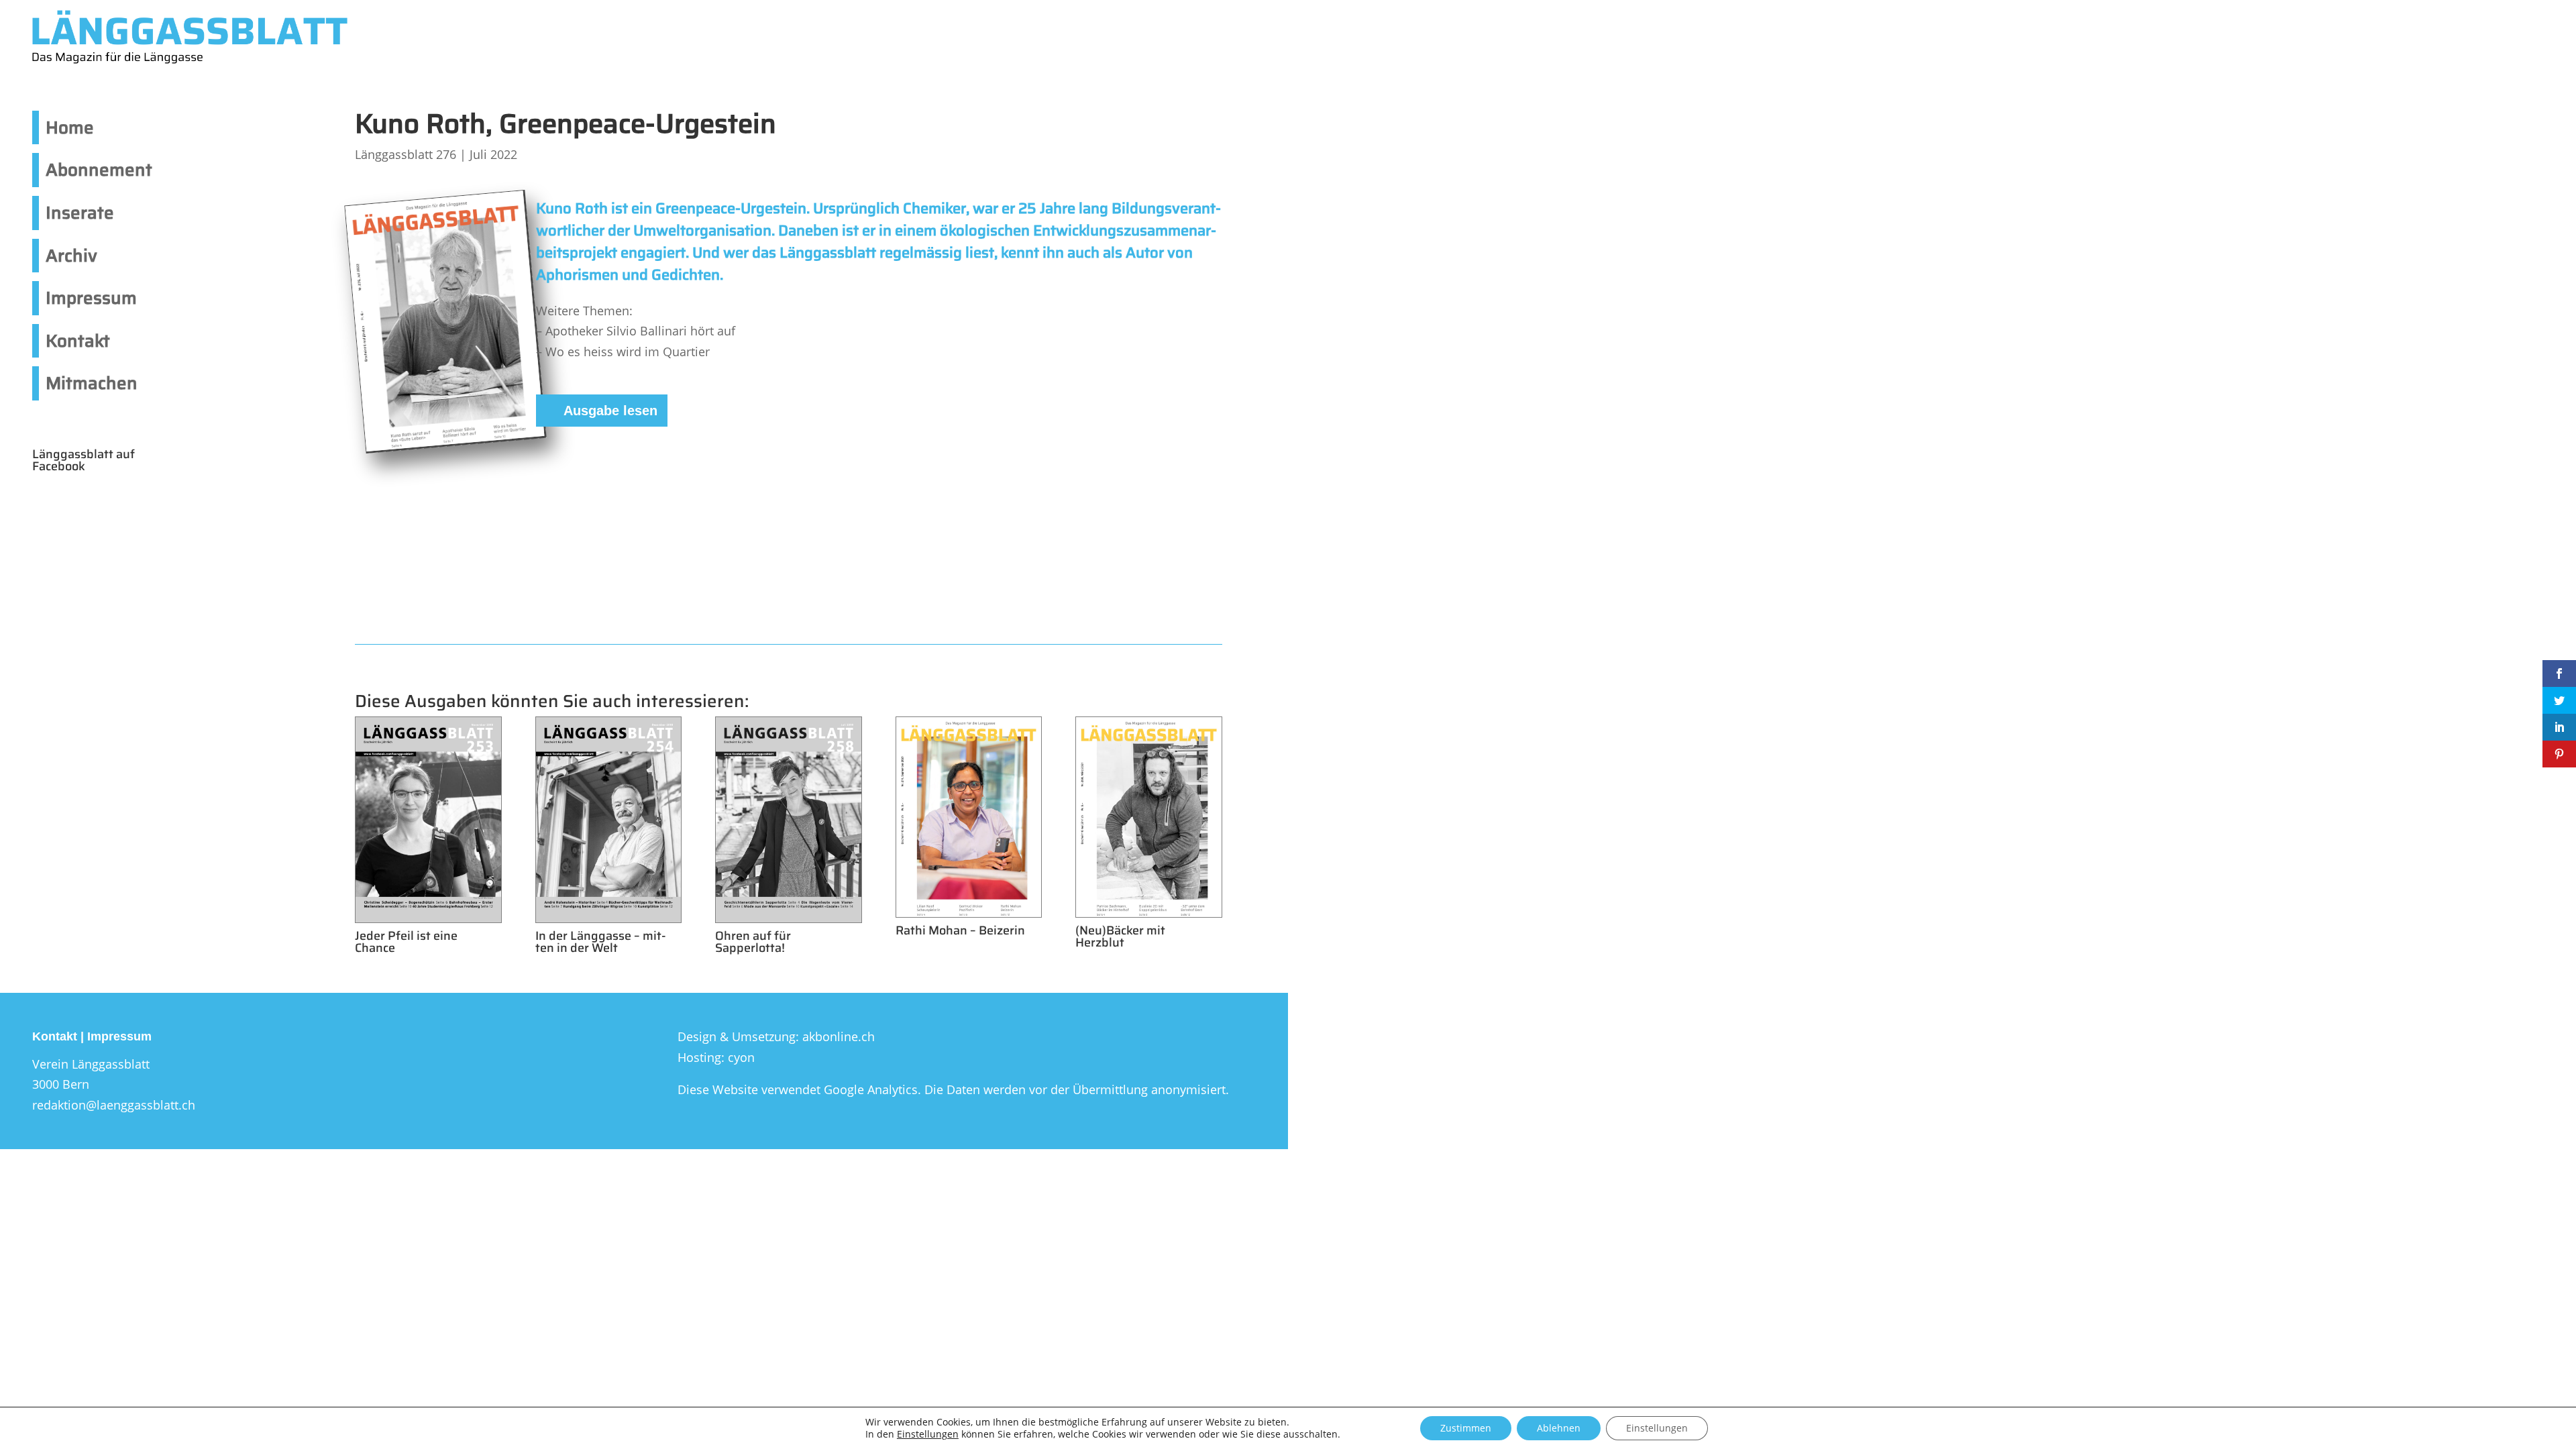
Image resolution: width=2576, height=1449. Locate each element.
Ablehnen (1559, 1428)
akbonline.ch (839, 1036)
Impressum (91, 298)
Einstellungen (928, 1434)
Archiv (71, 255)
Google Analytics (871, 1089)
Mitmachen (92, 383)
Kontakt (78, 340)
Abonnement (99, 169)
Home (70, 127)
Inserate (80, 212)
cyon (741, 1057)
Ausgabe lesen (610, 411)
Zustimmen (1466, 1428)
